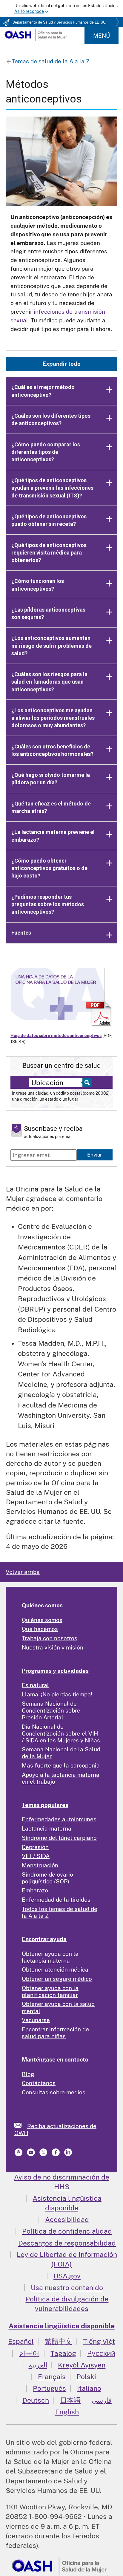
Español (21, 2341)
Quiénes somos (42, 1605)
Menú (102, 36)
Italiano (89, 2388)
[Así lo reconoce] (61, 9)
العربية (38, 2365)
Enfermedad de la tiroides (56, 1900)
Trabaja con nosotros (50, 1638)
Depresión (35, 1847)
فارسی (102, 2400)
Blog (28, 2074)
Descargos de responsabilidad (67, 2243)
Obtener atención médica (55, 1969)
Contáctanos (39, 2083)
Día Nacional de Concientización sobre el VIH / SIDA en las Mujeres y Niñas (61, 1733)
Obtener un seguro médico (57, 1979)
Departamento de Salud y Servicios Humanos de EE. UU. (59, 22)
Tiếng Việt (99, 2341)
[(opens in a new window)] (31, 2154)
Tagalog (63, 2353)
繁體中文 (59, 2341)
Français (52, 2377)
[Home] (36, 39)
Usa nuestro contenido (67, 2288)
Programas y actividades (55, 1671)
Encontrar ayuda (44, 1939)
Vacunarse (36, 2020)
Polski (86, 2377)
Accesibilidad (67, 2219)
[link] (21, 2125)
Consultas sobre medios (54, 2092)
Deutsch (36, 2400)
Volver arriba (23, 1572)
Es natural (35, 1685)
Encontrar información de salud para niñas (55, 2033)
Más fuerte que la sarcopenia (61, 1765)
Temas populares (45, 1805)
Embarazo (35, 1890)
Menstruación (40, 1865)
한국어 (29, 2353)
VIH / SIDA (36, 1856)
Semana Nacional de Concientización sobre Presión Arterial (51, 1710)
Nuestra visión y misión (53, 1647)
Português (49, 2388)
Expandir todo (61, 364)
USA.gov (67, 2276)
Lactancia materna (47, 1828)
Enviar (95, 1155)
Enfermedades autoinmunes (59, 1819)
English (67, 2412)
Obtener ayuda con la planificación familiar (50, 1991)
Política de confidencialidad (67, 2231)
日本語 (70, 2400)
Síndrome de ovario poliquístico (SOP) (47, 1878)
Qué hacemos (40, 1629)
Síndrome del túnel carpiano (59, 1838)
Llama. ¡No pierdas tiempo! (57, 1694)
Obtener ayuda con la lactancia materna (50, 1957)
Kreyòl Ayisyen (82, 2365)
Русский (101, 2353)
